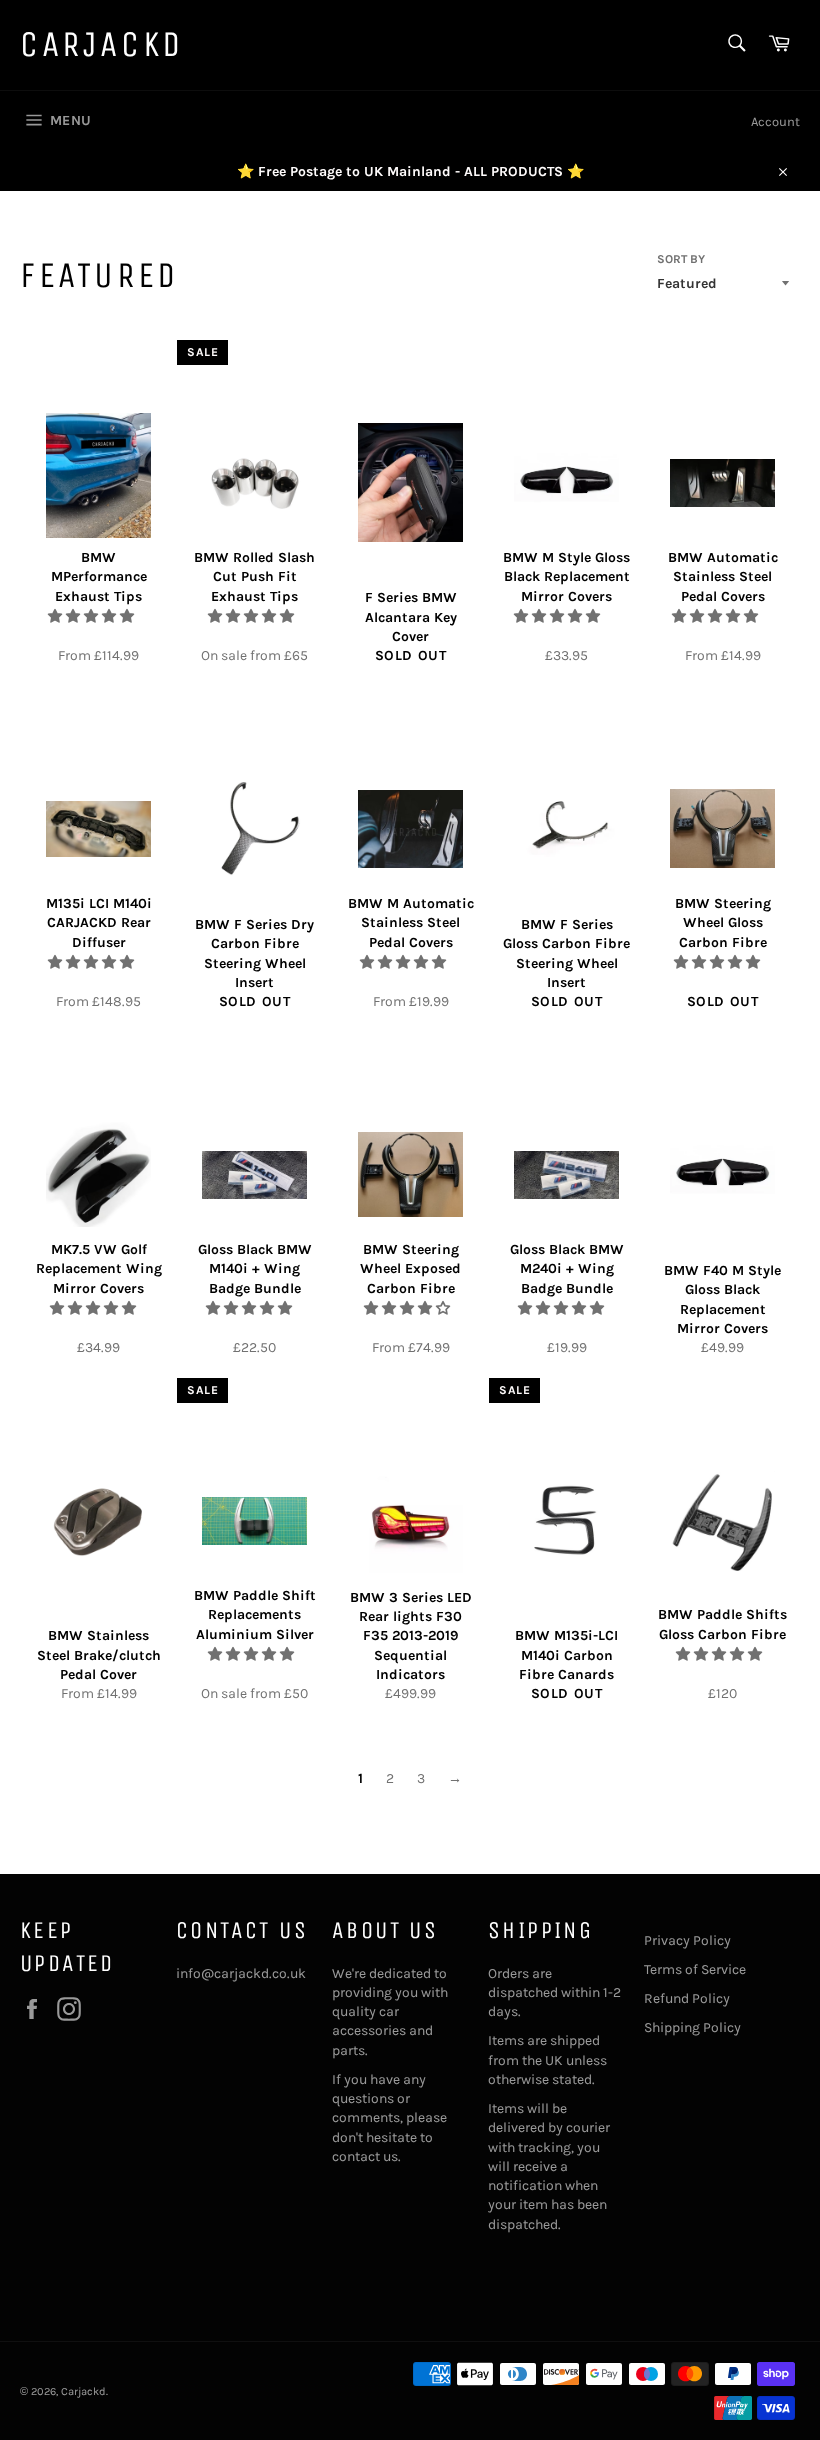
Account (775, 121)
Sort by (681, 259)
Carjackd (102, 44)
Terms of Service (695, 1969)
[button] (92, 616)
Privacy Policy (687, 1940)
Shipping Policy (692, 2027)
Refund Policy (687, 1998)
